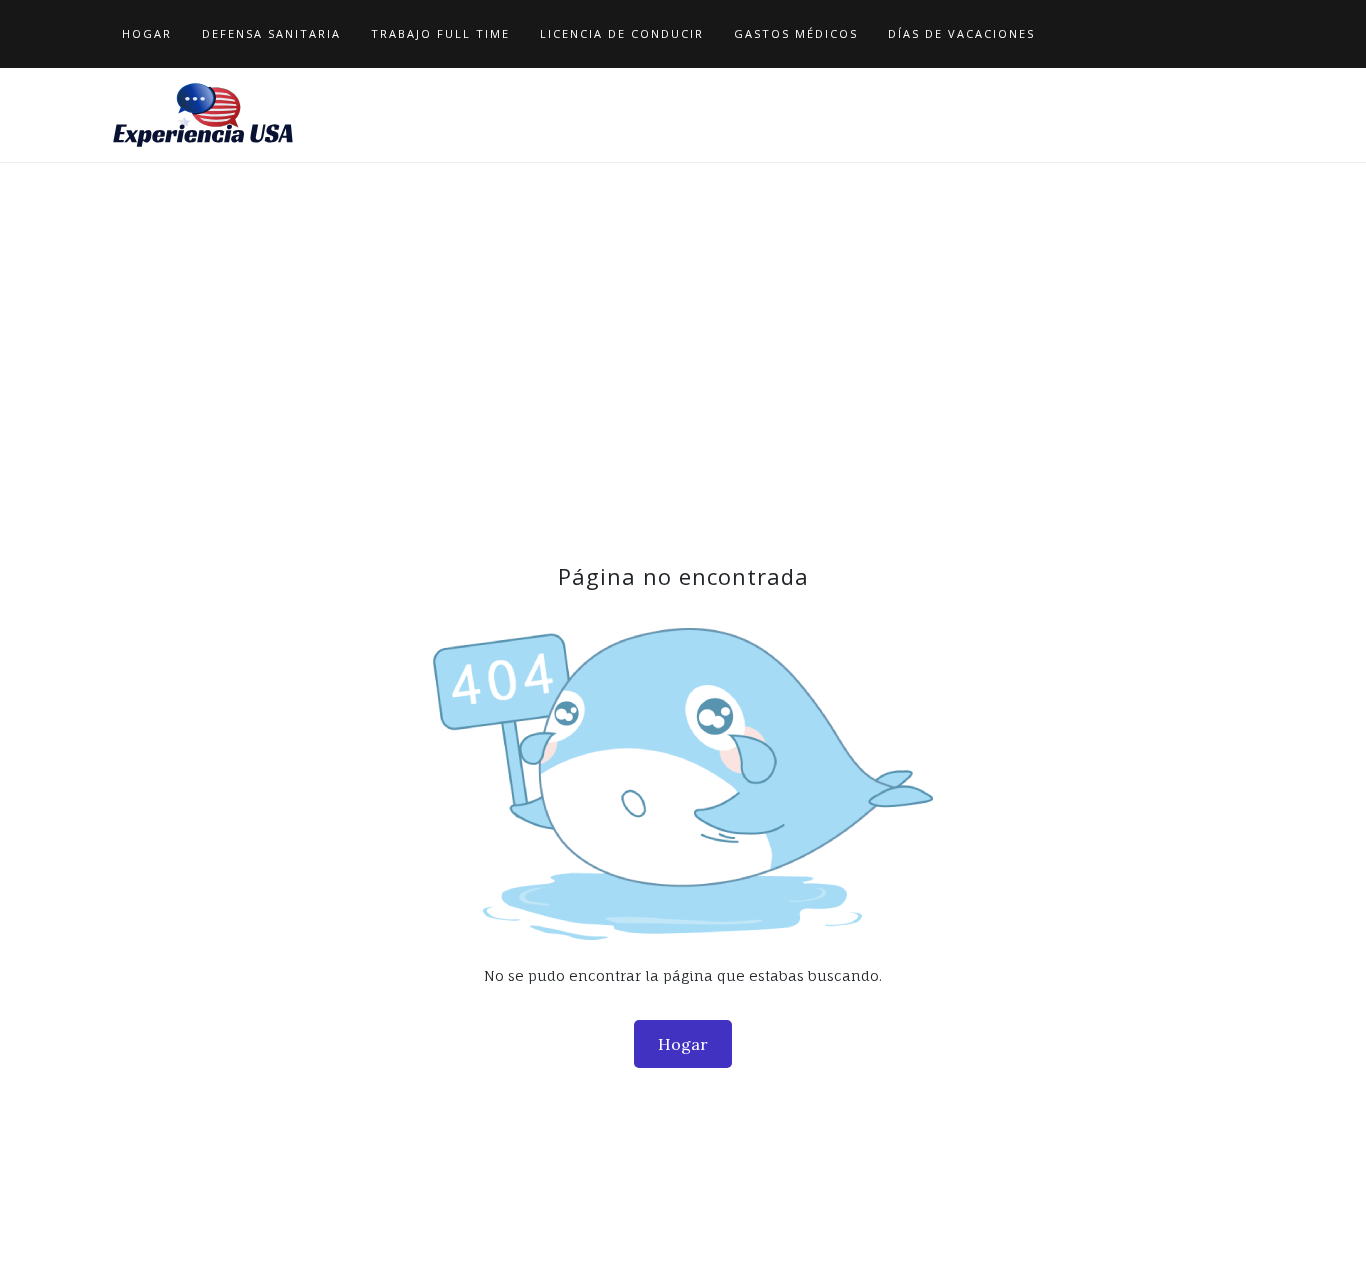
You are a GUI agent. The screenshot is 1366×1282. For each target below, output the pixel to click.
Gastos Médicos (796, 33)
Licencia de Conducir (622, 33)
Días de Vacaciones (961, 33)
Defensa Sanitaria (271, 33)
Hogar (147, 33)
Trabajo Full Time (440, 33)
